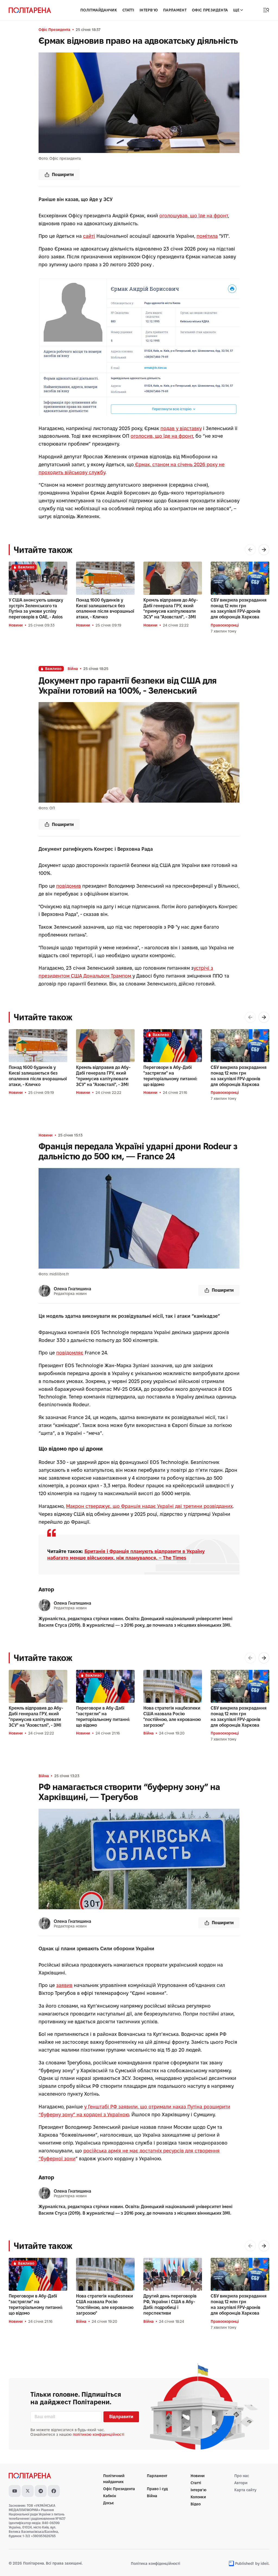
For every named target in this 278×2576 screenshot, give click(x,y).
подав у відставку (181, 428)
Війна (73, 669)
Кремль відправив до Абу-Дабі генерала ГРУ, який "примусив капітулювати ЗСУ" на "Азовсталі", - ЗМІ (171, 608)
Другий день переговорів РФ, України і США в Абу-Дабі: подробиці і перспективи (170, 2304)
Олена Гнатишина (72, 1289)
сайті (89, 236)
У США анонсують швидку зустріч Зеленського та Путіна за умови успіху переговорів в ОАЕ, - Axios (36, 608)
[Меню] (266, 10)
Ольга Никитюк (70, 2519)
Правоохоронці (225, 625)
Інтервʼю (149, 10)
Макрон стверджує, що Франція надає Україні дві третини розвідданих (149, 1506)
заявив (64, 1985)
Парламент (175, 10)
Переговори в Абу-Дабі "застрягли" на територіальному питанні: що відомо (170, 1076)
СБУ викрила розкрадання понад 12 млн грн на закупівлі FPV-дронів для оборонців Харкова (239, 608)
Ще (236, 10)
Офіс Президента (210, 10)
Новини (16, 625)
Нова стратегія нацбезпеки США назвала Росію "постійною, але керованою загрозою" (172, 1716)
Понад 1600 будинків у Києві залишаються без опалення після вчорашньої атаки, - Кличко (105, 608)
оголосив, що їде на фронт (162, 436)
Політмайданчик (99, 10)
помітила (207, 236)
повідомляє (70, 1353)
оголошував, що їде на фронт (194, 216)
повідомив (69, 886)
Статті (128, 10)
